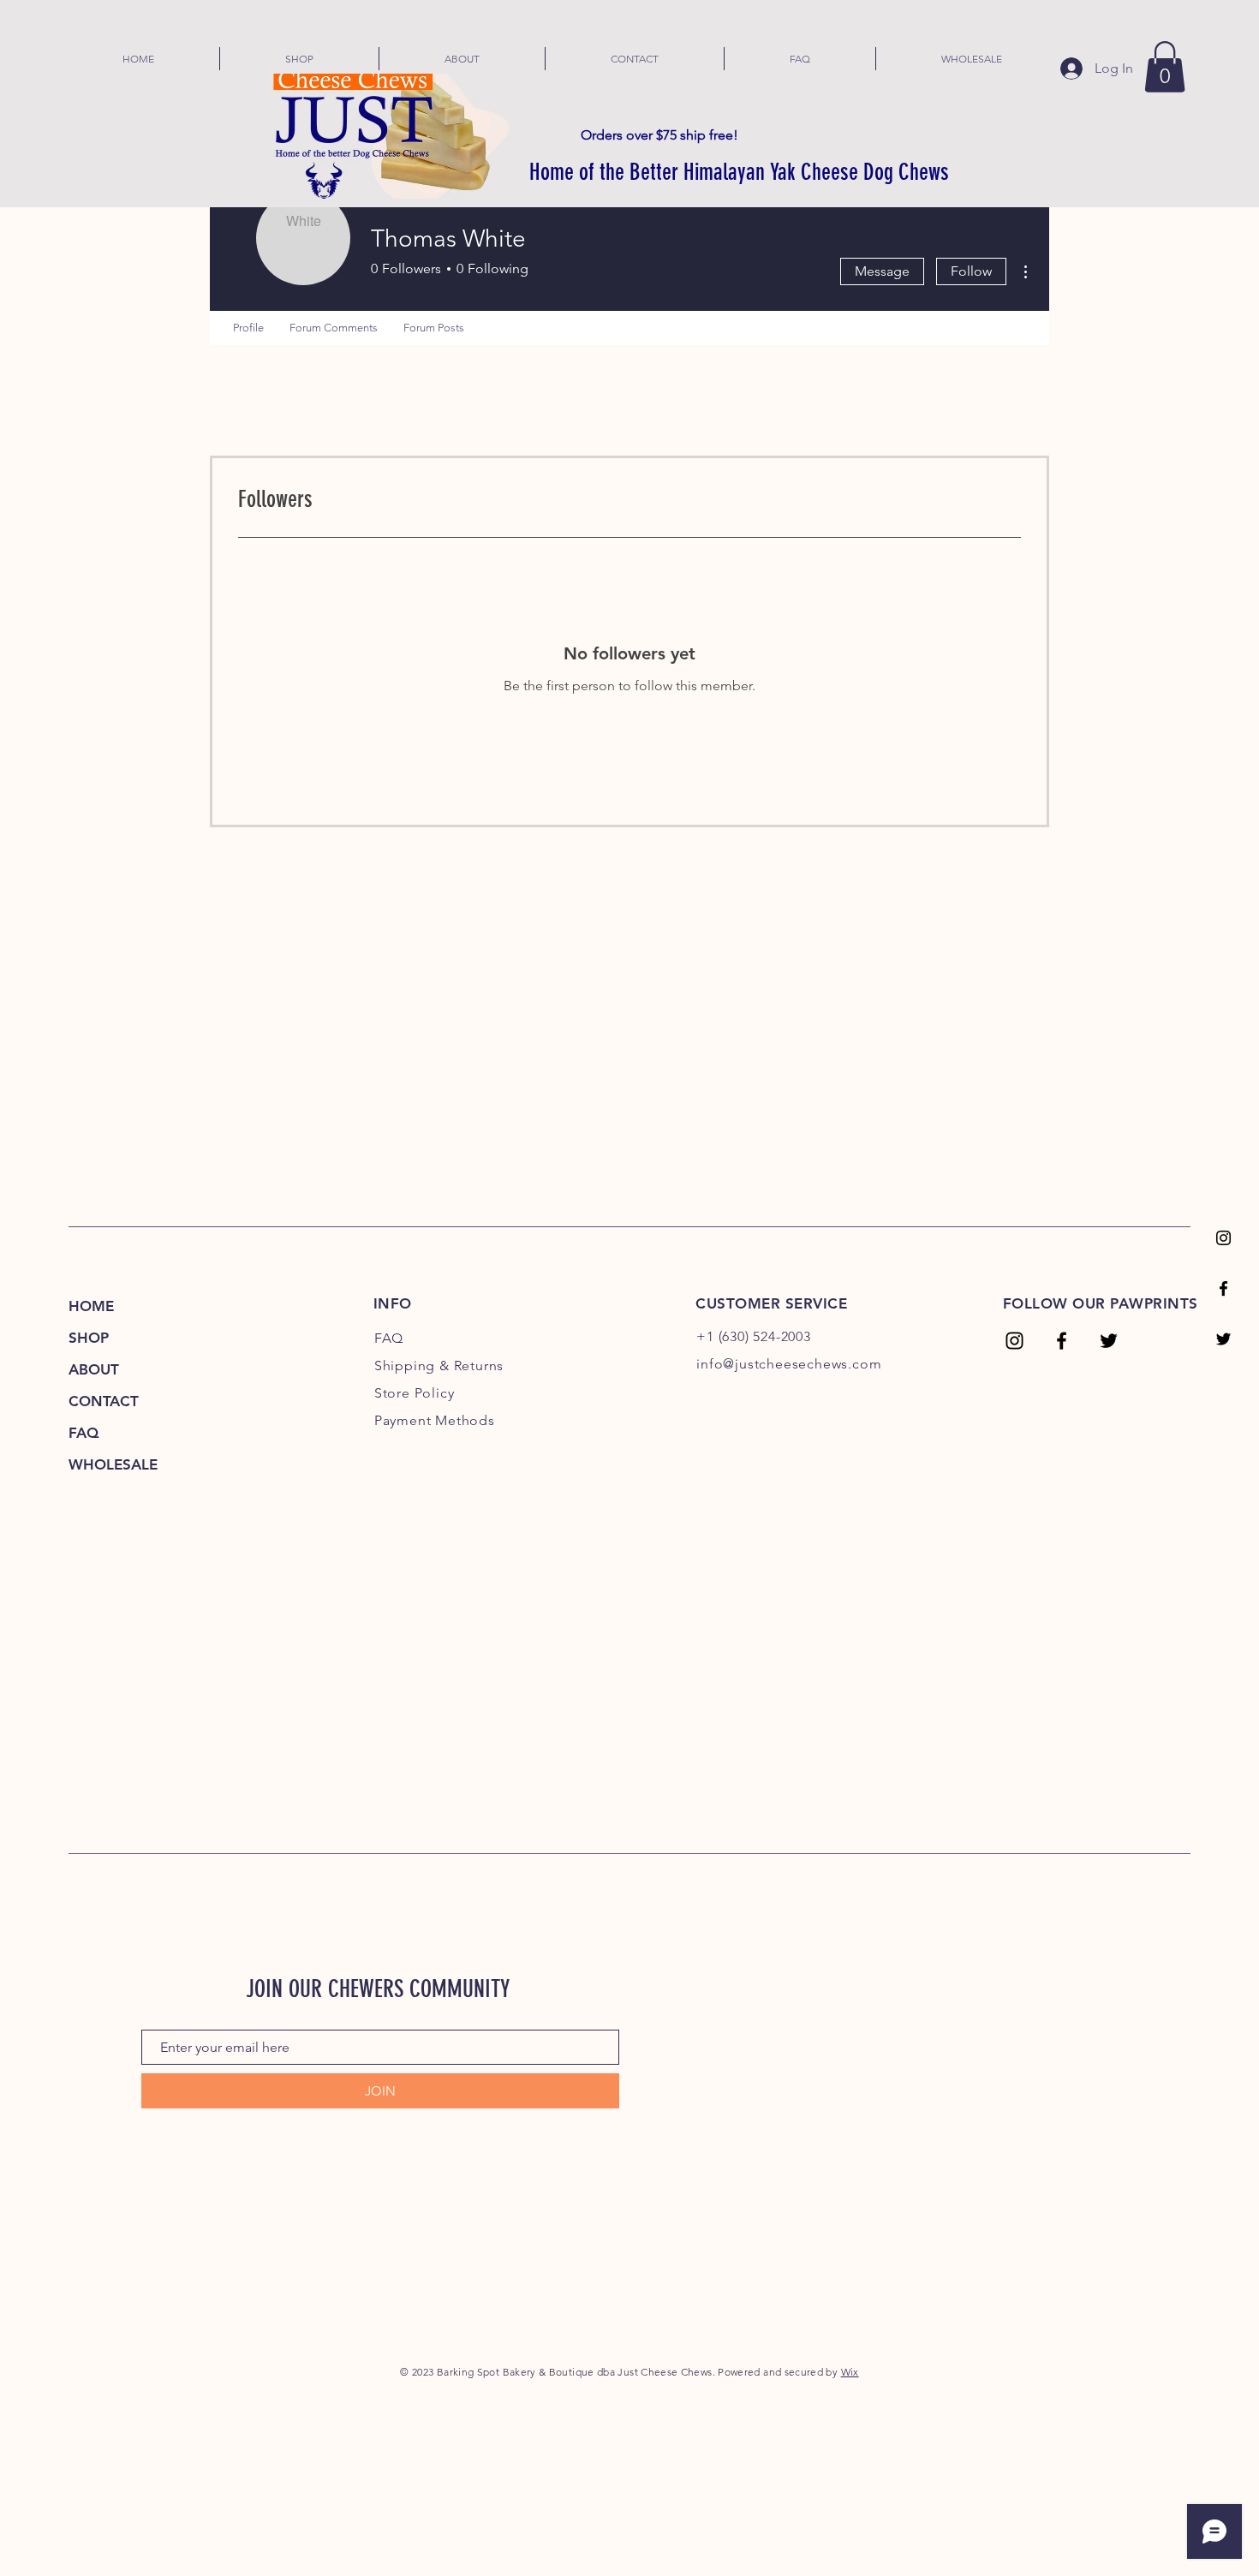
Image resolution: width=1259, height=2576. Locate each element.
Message (882, 271)
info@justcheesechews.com (789, 1364)
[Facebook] (1223, 1288)
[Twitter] (1223, 1339)
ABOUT (94, 1369)
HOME (91, 1306)
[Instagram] (1223, 1238)
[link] (1165, 67)
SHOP (89, 1338)
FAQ (84, 1433)
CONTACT (104, 1401)
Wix (850, 2372)
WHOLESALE (113, 1464)
